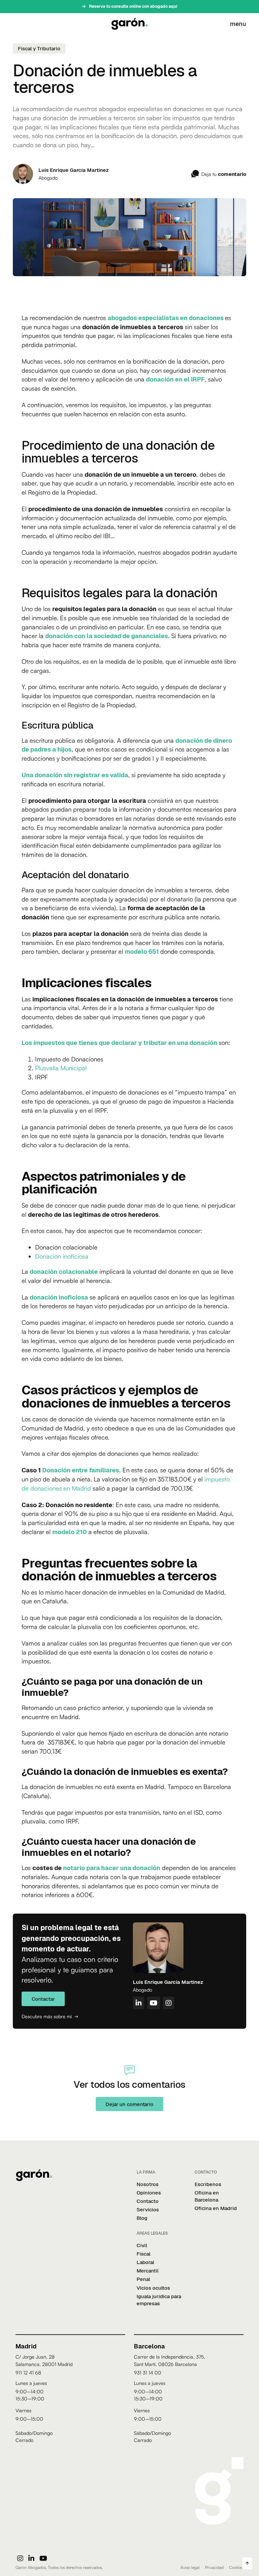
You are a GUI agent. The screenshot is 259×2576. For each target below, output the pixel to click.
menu (238, 24)
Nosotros (148, 2184)
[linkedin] (31, 2558)
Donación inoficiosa (62, 1256)
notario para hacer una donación (112, 1868)
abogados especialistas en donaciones (166, 318)
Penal (143, 2279)
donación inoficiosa (59, 1297)
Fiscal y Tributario (39, 48)
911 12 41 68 (28, 2372)
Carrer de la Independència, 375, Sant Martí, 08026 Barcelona (169, 2360)
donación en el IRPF (175, 379)
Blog (142, 2218)
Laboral (145, 2262)
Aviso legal (190, 2567)
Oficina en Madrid (216, 2208)
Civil (142, 2245)
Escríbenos (208, 2184)
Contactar (43, 1999)
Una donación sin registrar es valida (75, 775)
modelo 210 (69, 1532)
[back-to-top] (247, 2563)
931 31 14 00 (148, 2372)
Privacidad (214, 2567)
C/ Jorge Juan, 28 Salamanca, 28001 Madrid (44, 2360)
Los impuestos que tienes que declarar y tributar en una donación (119, 1043)
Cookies (236, 2567)
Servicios (148, 2210)
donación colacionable (64, 1271)
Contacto (148, 2201)
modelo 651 (142, 951)
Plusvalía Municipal (61, 1068)
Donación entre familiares (81, 1470)
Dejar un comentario (129, 2104)
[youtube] (43, 2558)
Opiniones (149, 2193)
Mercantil (148, 2271)
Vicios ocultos (153, 2288)
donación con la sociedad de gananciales (107, 636)
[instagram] (20, 2558)
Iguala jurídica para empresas (159, 2300)
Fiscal (143, 2254)
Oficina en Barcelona (207, 2196)
